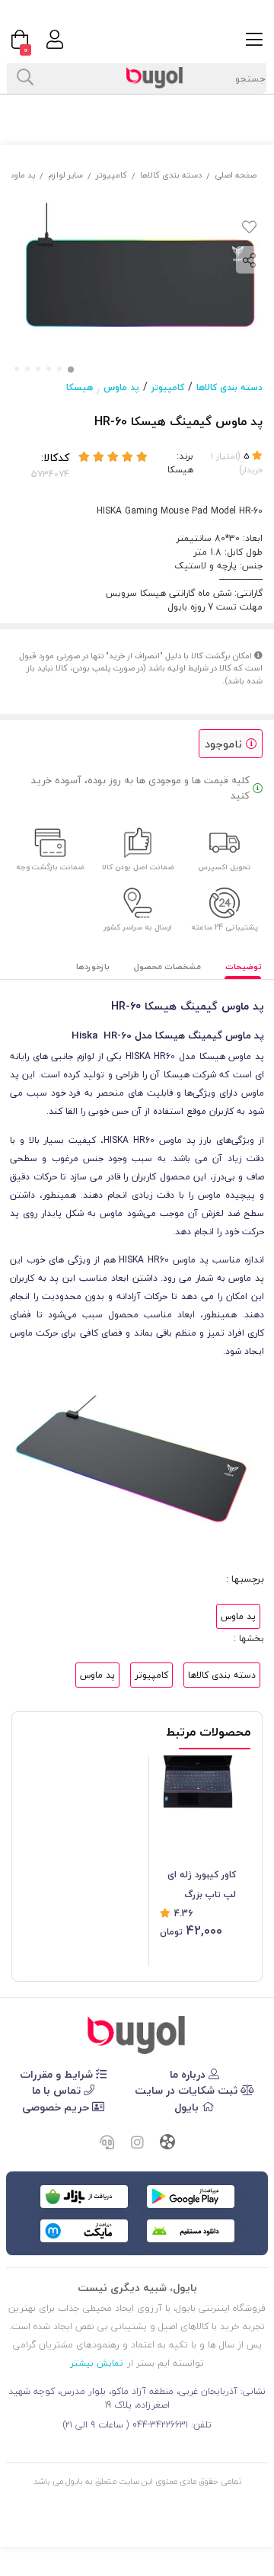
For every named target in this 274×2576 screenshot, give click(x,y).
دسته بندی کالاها (171, 175)
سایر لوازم (65, 175)
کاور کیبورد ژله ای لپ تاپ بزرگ (202, 1885)
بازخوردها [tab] (93, 966)
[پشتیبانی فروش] (107, 2143)
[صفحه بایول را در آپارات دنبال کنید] (167, 2144)
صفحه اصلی (236, 175)
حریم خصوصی (57, 2107)
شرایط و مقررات (58, 2074)
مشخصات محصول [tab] (167, 966)
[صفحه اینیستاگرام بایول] (137, 2143)
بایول (188, 2107)
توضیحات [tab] (244, 966)
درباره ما (189, 2074)
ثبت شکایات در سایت (188, 2090)
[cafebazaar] (84, 2197)
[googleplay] (191, 2197)
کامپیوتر (112, 175)
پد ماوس (121, 387)
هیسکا (80, 387)
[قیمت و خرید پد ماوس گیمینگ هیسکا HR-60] (137, 2035)
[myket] (84, 2231)
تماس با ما (58, 2090)
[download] (191, 2231)
